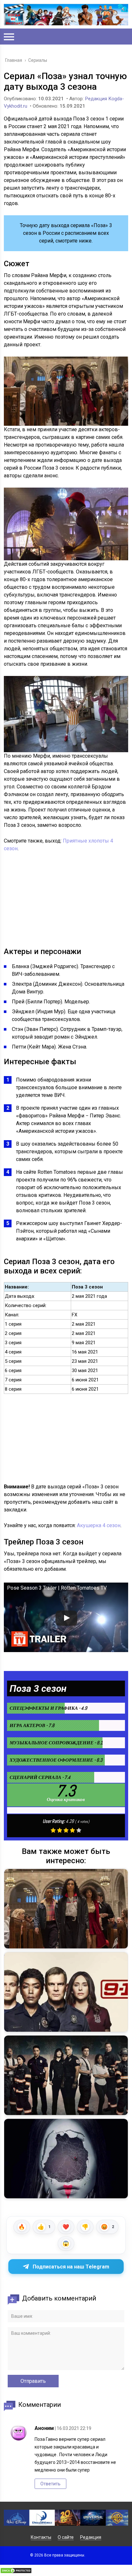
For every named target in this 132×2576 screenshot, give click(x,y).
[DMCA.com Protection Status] (16, 2572)
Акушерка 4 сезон (99, 1525)
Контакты (41, 2537)
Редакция (91, 2537)
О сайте (66, 2537)
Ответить (50, 2484)
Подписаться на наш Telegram (71, 2267)
